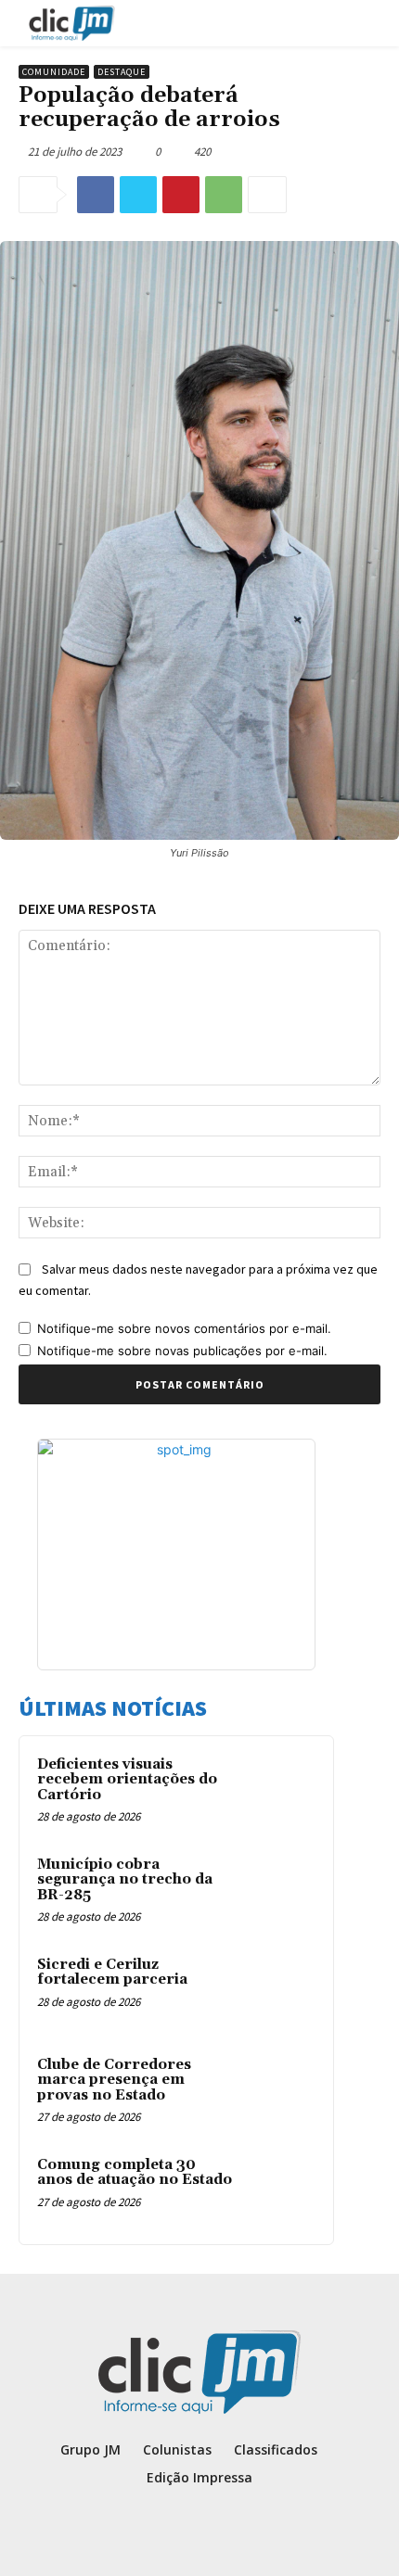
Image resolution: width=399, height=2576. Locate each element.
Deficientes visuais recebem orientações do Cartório (127, 1780)
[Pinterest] (181, 195)
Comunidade (54, 72)
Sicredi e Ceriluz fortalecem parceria (112, 1973)
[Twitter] (138, 195)
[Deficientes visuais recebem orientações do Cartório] (279, 1790)
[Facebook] (96, 195)
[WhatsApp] (224, 195)
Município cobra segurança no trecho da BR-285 (125, 1880)
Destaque (122, 72)
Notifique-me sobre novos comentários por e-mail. (184, 1328)
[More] (267, 195)
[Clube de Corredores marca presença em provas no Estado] (279, 2090)
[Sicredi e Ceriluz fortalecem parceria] (279, 1990)
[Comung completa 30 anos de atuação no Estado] (279, 2190)
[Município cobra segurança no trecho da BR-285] (279, 1890)
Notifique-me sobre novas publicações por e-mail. (182, 1351)
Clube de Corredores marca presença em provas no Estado (114, 2080)
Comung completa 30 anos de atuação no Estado (135, 2173)
